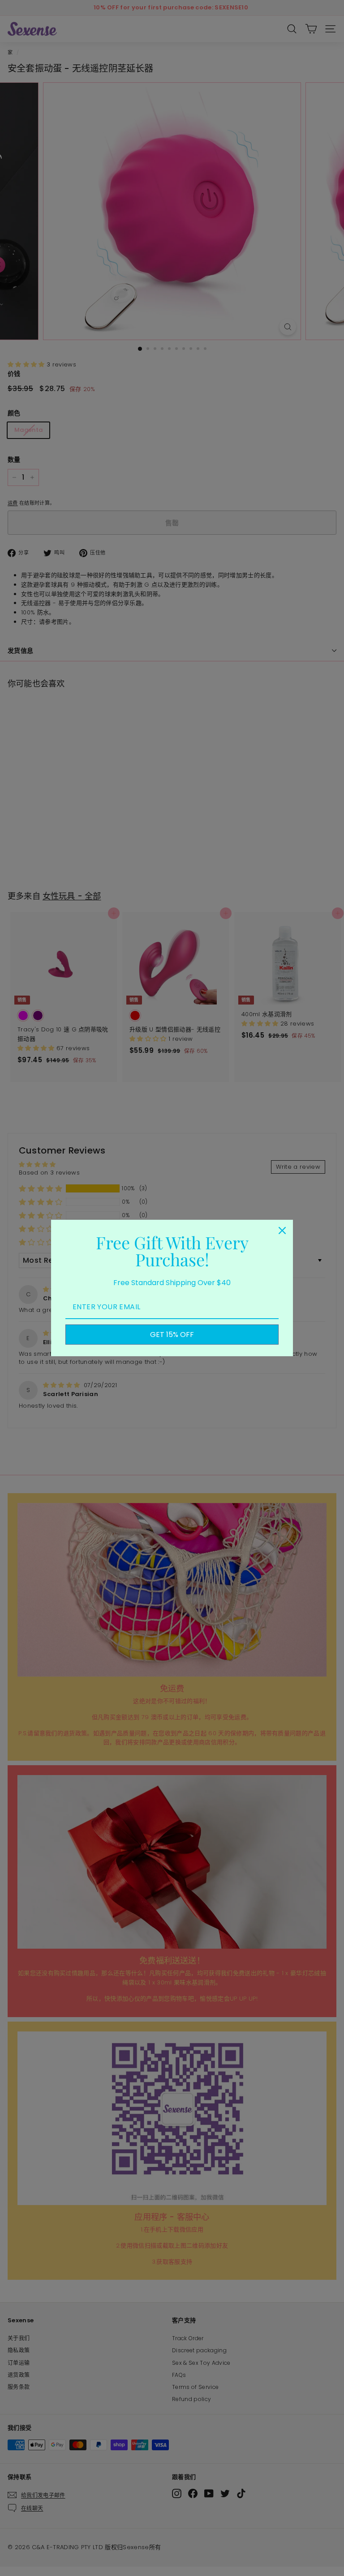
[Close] (282, 1231)
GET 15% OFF (172, 1335)
